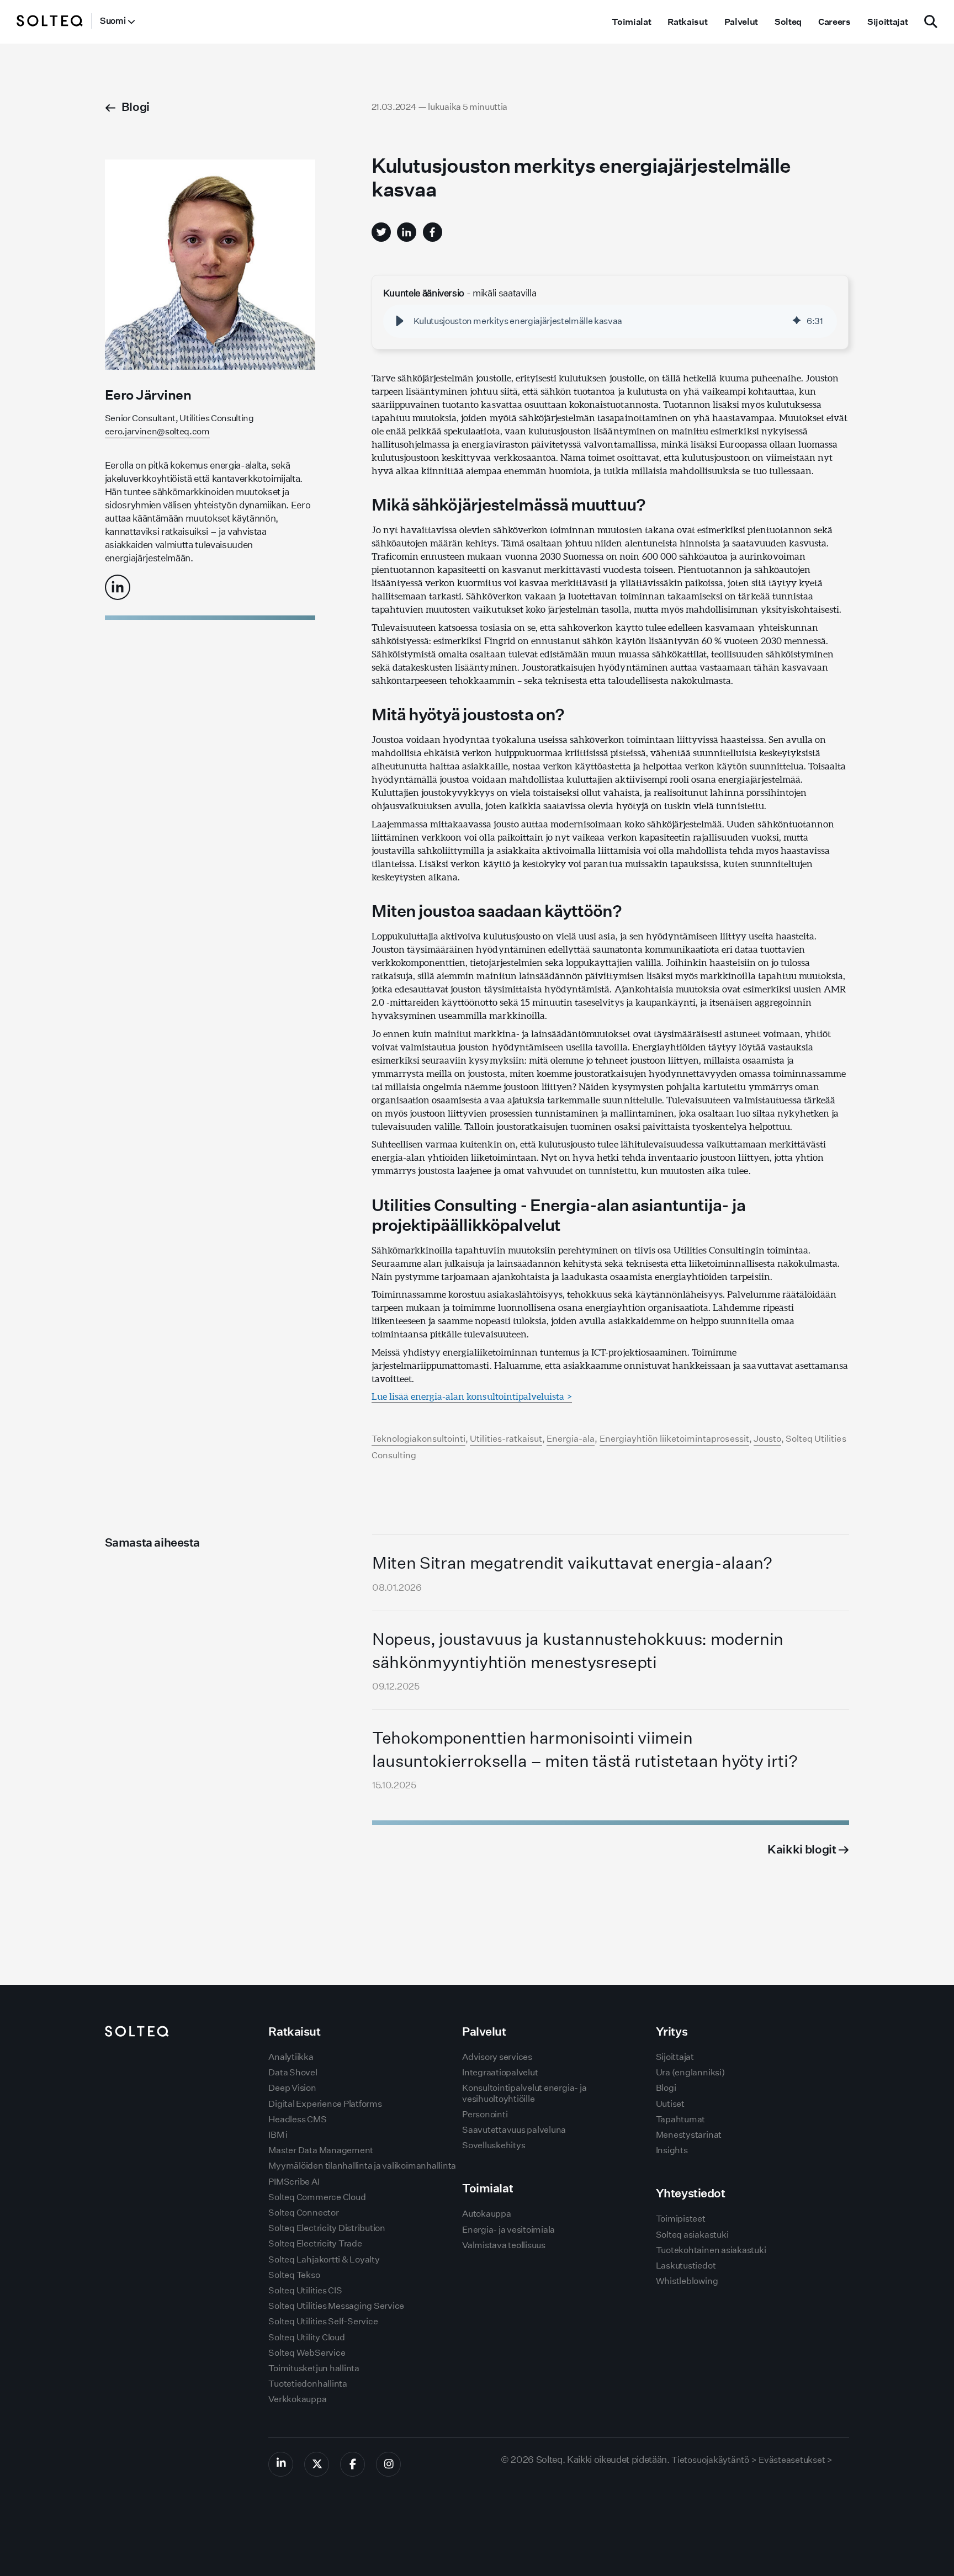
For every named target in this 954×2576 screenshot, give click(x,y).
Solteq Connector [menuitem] (303, 2213)
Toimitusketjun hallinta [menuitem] (314, 2368)
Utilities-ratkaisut (506, 1439)
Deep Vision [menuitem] (292, 2088)
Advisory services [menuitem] (497, 2057)
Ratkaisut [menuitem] (687, 22)
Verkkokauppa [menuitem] (297, 2399)
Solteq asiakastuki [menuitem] (692, 2235)
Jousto (767, 1439)
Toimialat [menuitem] (631, 22)
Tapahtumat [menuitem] (681, 2119)
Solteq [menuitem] (788, 22)
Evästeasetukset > (796, 2460)
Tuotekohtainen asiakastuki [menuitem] (711, 2250)
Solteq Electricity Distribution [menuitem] (327, 2228)
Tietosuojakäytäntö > (714, 2460)
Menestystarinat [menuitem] (689, 2135)
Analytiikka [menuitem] (291, 2057)
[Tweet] (381, 232)
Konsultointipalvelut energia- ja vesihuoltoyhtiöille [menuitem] (524, 2093)
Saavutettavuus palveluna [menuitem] (514, 2130)
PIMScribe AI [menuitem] (294, 2182)
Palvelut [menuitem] (741, 22)
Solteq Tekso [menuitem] (294, 2275)
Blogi (136, 107)
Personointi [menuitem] (485, 2114)
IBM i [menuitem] (278, 2135)
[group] (610, 321)
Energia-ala (571, 1439)
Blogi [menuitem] (666, 2088)
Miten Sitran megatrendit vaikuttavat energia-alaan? (572, 1563)
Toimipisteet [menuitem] (681, 2219)
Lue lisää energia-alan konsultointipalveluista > (472, 1396)
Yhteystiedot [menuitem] (691, 2193)
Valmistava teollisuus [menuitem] (504, 2245)
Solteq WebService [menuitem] (307, 2353)
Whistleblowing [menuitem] (687, 2281)
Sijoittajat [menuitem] (887, 22)
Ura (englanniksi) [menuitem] (690, 2072)
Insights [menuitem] (672, 2150)
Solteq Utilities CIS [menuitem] (305, 2290)
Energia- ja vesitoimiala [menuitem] (508, 2230)
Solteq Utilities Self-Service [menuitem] (323, 2321)
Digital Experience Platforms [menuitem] (325, 2104)
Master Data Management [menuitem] (321, 2150)
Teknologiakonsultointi (419, 1439)
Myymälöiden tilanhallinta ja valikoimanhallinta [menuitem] (362, 2166)
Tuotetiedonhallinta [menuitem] (308, 2384)
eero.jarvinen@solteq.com (157, 431)
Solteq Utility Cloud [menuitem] (306, 2337)
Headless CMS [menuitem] (297, 2119)
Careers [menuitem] (834, 22)
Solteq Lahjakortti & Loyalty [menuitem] (324, 2259)
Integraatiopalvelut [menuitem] (500, 2072)
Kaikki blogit (803, 1849)
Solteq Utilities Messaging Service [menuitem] (336, 2306)
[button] (400, 321)
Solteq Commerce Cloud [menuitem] (317, 2197)
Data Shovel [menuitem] (293, 2072)
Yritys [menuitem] (672, 2031)
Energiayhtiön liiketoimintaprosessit (674, 1439)
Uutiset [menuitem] (670, 2104)
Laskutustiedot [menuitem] (686, 2266)
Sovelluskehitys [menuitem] (494, 2145)
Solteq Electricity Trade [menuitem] (315, 2243)
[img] (797, 321)
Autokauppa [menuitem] (487, 2214)
